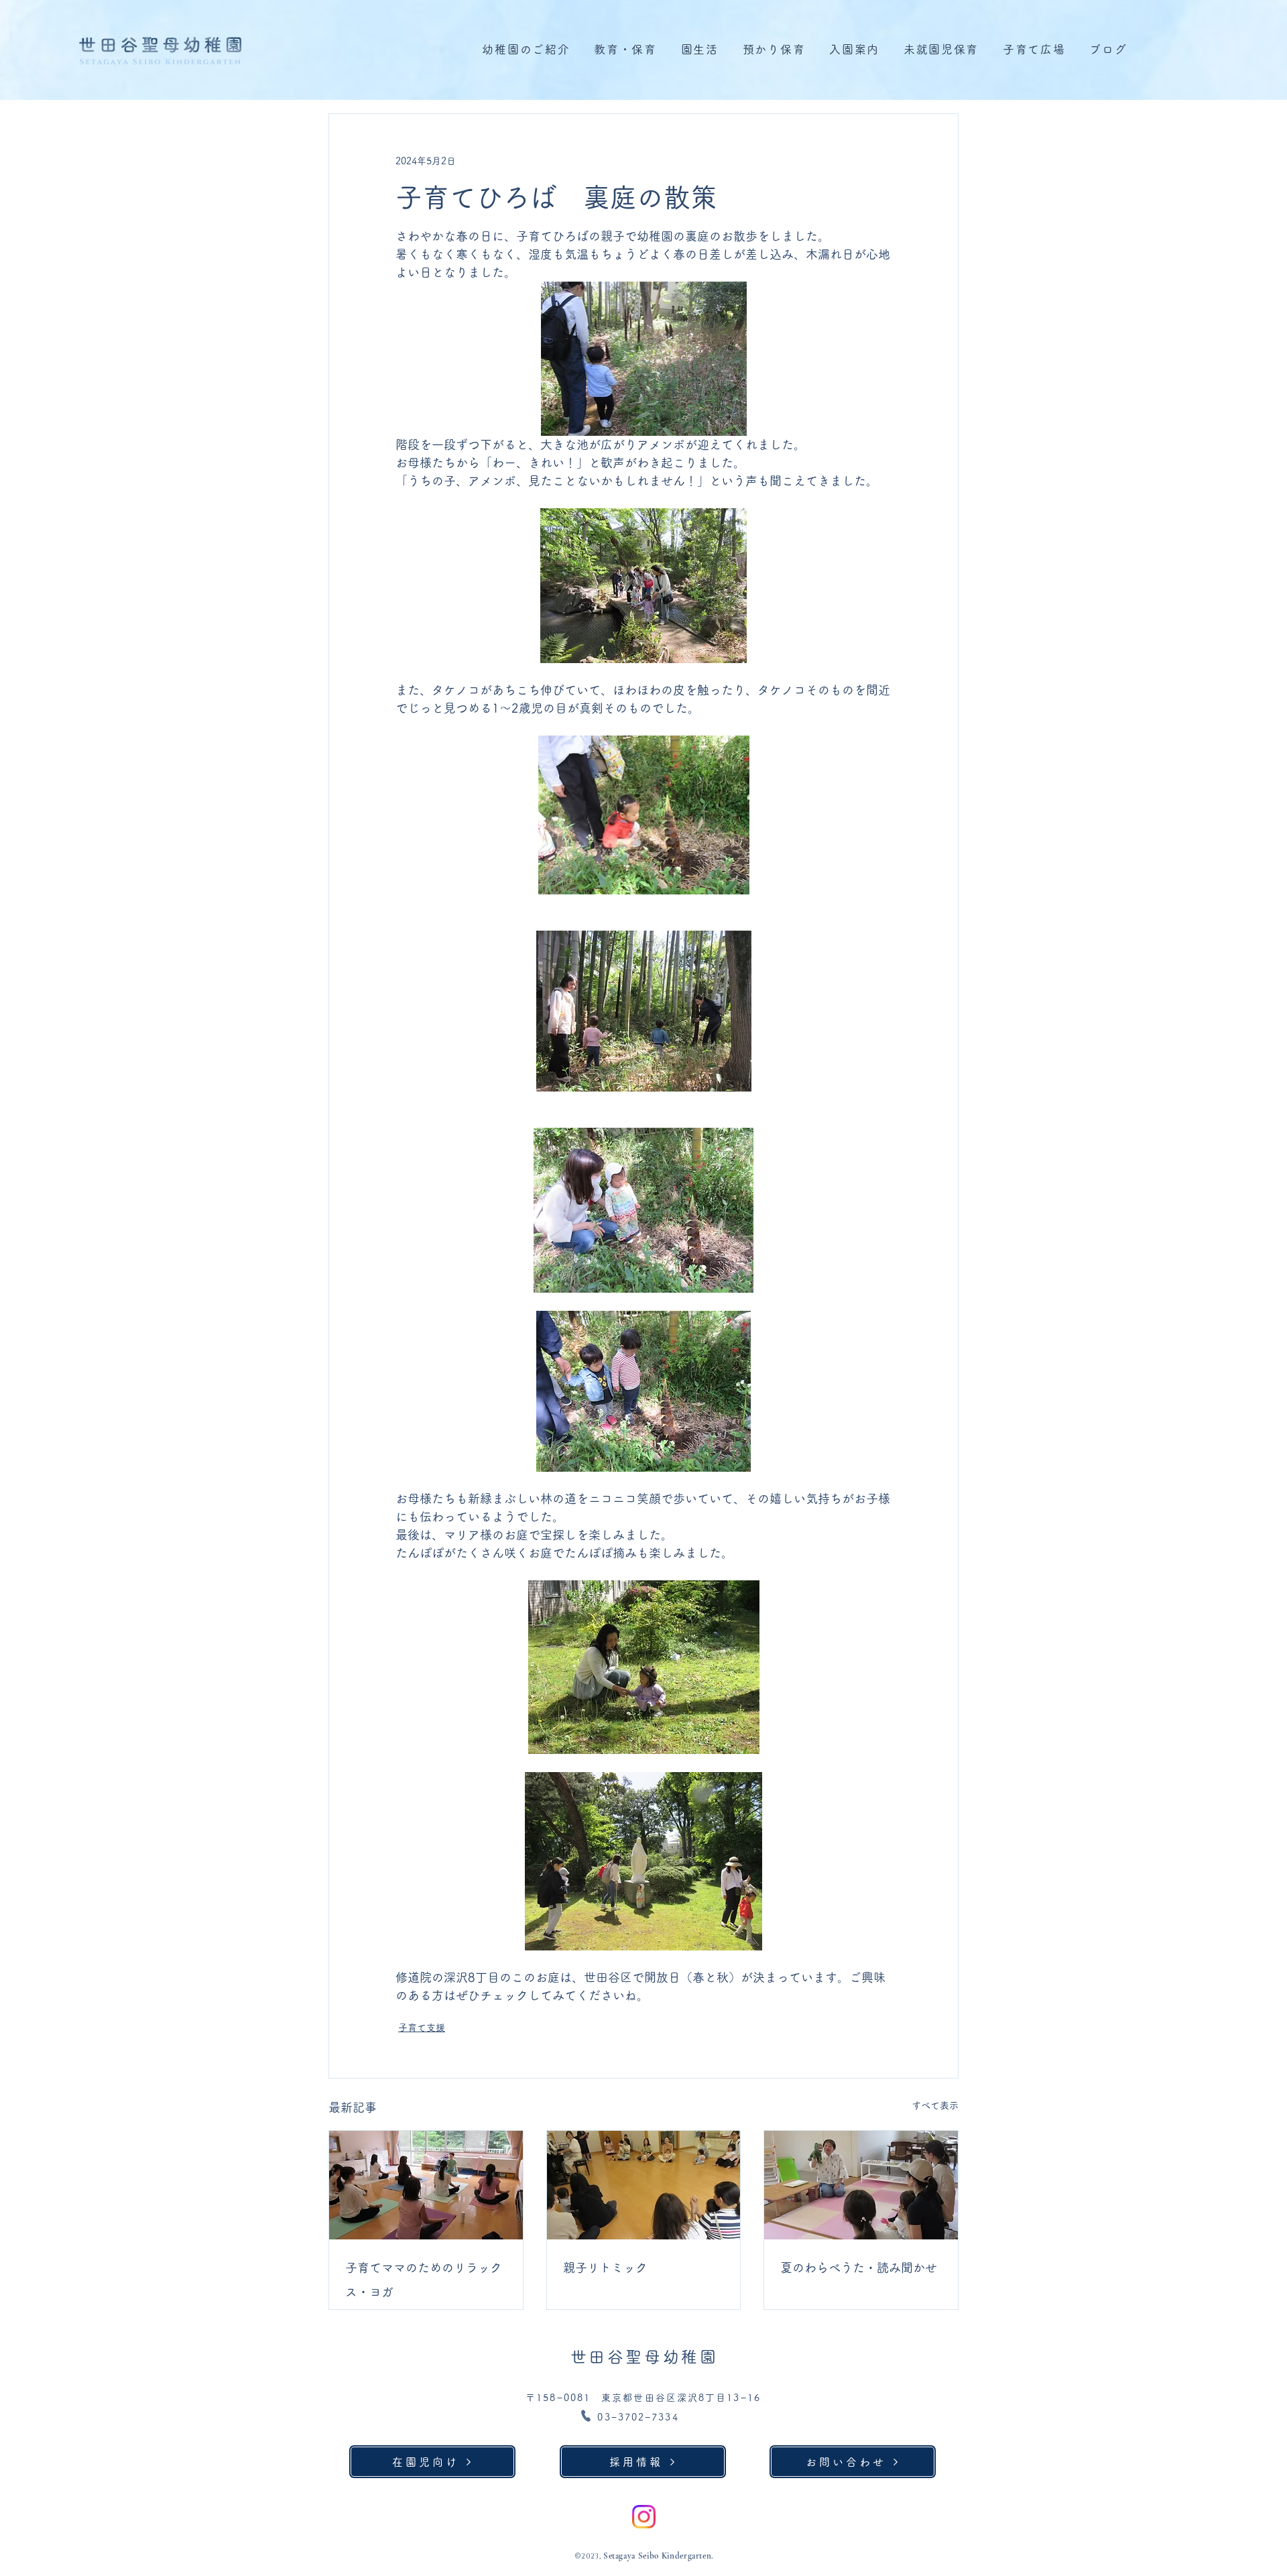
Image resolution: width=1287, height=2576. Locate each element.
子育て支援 (422, 2028)
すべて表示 (935, 2105)
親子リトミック (605, 2268)
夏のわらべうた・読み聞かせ (859, 2268)
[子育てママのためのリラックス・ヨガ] (426, 2185)
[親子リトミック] (644, 2185)
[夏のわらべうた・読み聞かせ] (861, 2185)
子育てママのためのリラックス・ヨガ (424, 2280)
